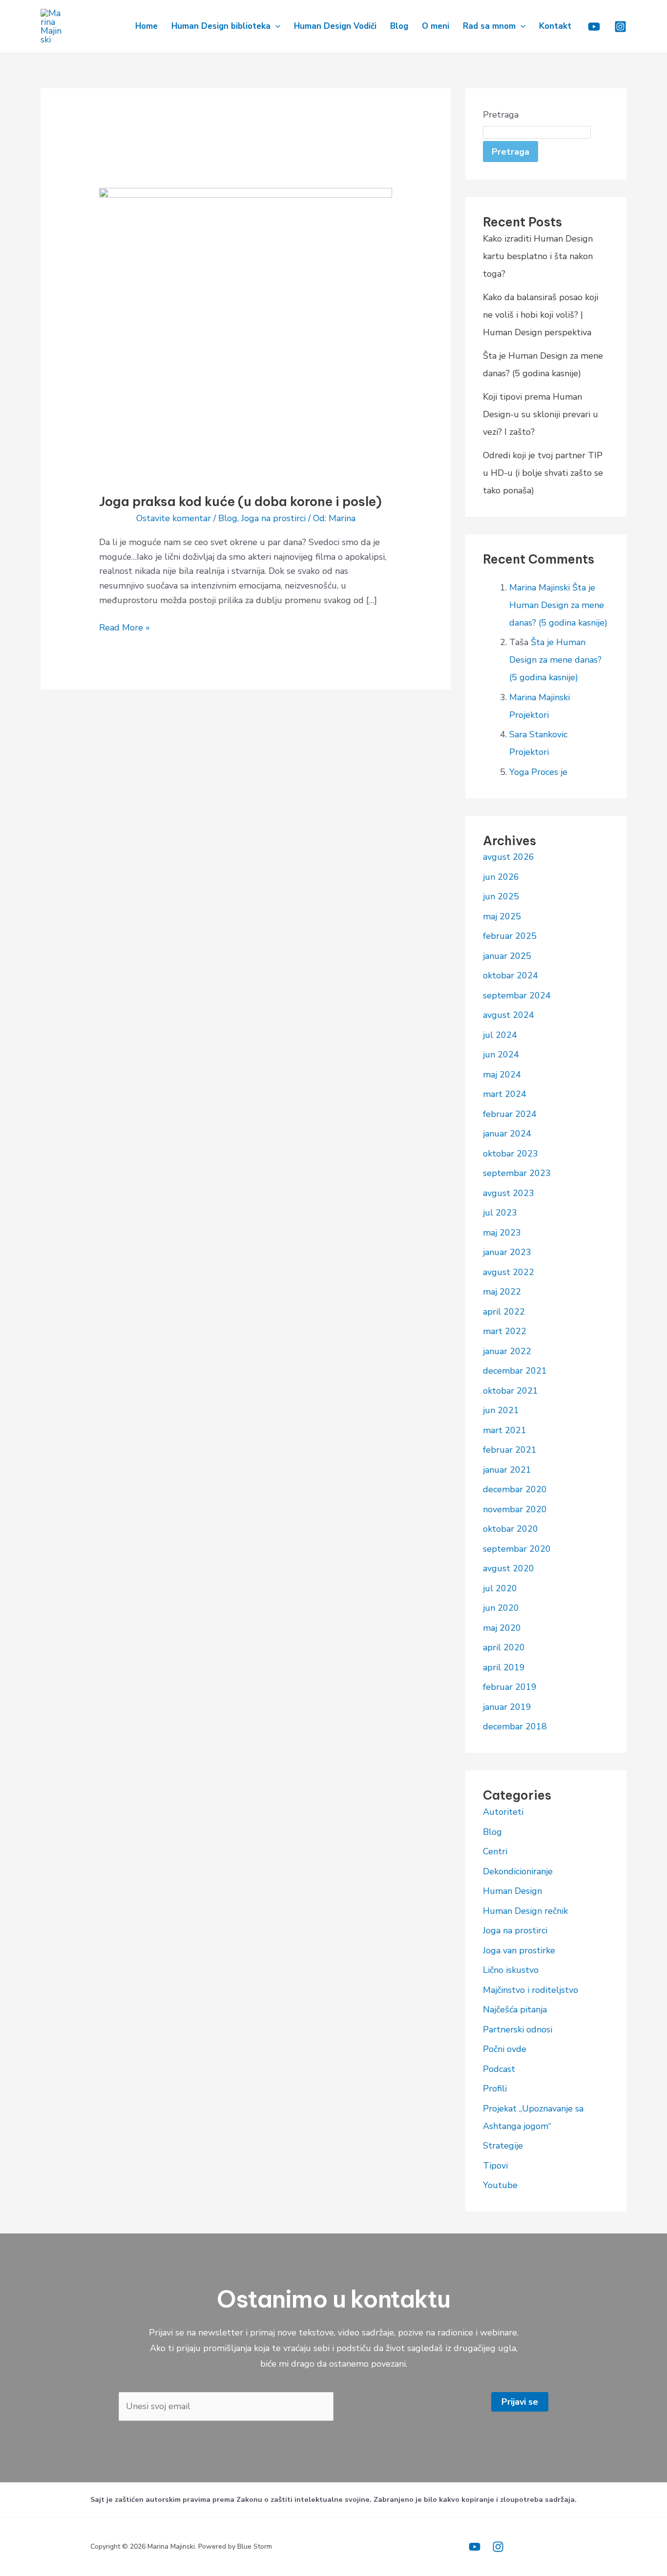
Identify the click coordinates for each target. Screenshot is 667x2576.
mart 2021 (505, 1430)
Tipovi (495, 2166)
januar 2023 (507, 1252)
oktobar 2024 (511, 975)
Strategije (503, 2146)
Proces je (549, 772)
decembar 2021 (515, 1371)
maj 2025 (502, 916)
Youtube (500, 2185)
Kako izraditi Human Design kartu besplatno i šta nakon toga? (538, 256)
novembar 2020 (515, 1509)
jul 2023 (500, 1213)
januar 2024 (507, 1134)
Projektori (529, 715)
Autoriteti (503, 1812)
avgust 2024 (509, 1015)
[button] (275, 26)
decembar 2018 (515, 1726)
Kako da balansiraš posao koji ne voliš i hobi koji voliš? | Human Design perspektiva (541, 315)
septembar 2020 (517, 1549)
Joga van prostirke (519, 1950)
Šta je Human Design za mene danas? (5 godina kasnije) (558, 605)
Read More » (125, 627)
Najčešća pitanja (515, 2009)
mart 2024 (505, 1094)
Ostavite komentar (174, 518)
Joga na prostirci (273, 518)
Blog (228, 518)
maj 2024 (502, 1075)
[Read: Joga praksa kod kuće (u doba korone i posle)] (246, 333)
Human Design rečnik (525, 1911)
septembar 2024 (517, 995)
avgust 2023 (509, 1193)
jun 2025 (501, 896)
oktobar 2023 (511, 1154)
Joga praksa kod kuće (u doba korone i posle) (240, 501)
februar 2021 (510, 1450)
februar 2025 (510, 936)
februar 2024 (510, 1114)
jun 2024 (501, 1055)
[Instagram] (620, 27)
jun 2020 (501, 1608)
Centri (495, 1851)
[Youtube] (594, 27)
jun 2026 (501, 877)
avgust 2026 (509, 857)
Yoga (519, 772)
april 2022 (504, 1312)
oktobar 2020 (511, 1529)
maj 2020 (502, 1628)
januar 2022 (507, 1351)
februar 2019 (510, 1687)
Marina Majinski (540, 588)
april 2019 (504, 1667)
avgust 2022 (509, 1272)
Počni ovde (505, 2049)
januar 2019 (507, 1707)
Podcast (499, 2069)
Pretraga (501, 115)
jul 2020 (500, 1588)
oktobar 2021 (511, 1391)
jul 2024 (500, 1035)
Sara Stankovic (538, 734)
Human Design (512, 1891)
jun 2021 (501, 1410)
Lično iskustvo (511, 1970)
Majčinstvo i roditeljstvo (531, 1990)
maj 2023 (502, 1233)
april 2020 (504, 1647)
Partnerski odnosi (518, 2029)
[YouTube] (475, 2547)
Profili (495, 2089)
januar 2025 (507, 956)
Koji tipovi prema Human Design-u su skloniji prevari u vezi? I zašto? (541, 414)
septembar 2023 (517, 1173)
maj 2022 (502, 1292)
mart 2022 (505, 1331)
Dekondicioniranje (518, 1871)
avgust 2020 (509, 1568)
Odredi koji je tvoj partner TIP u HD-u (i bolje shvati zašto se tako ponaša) (543, 473)
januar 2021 (507, 1470)
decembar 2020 (515, 1489)
